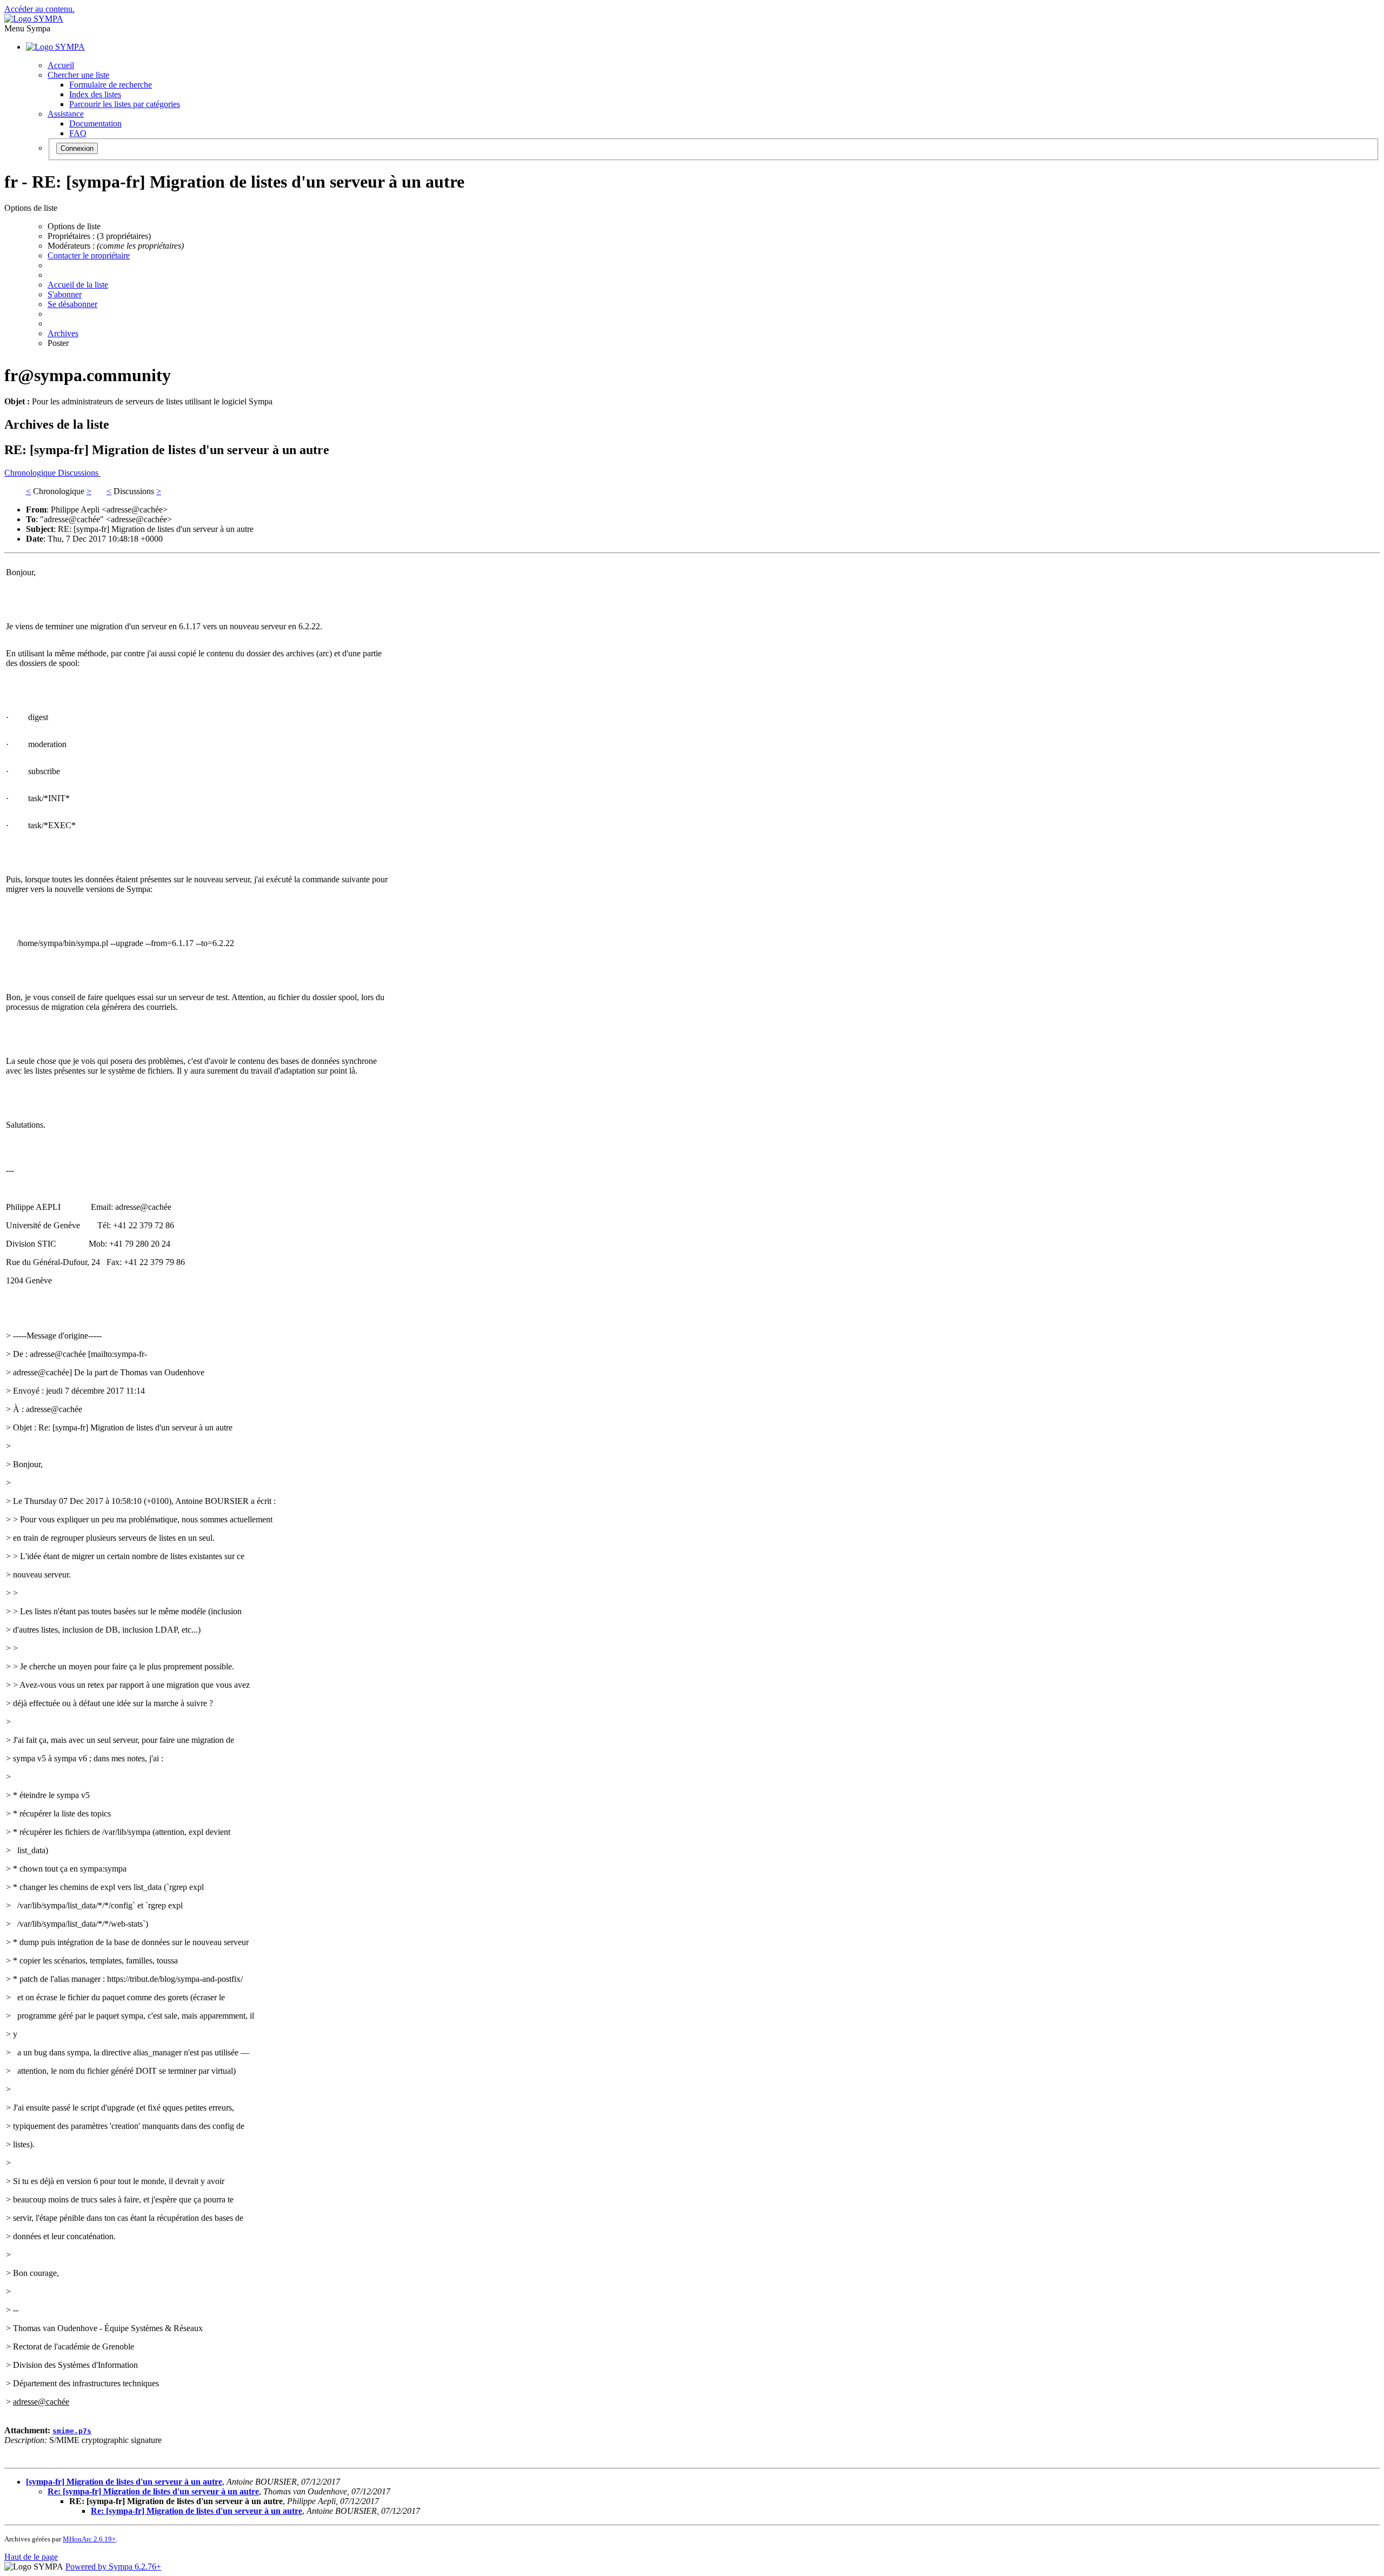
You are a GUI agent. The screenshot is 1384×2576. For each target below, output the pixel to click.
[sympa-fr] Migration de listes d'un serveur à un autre (124, 2482)
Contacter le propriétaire (89, 255)
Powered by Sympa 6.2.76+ (113, 2567)
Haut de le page (31, 2557)
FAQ (78, 133)
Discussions (79, 473)
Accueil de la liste (78, 285)
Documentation (95, 124)
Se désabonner (72, 304)
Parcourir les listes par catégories (125, 104)
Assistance (66, 114)
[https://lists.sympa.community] (34, 19)
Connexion (77, 148)
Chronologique (31, 473)
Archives (63, 333)
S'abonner (65, 294)
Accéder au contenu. (39, 9)
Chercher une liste (78, 75)
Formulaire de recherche (111, 85)
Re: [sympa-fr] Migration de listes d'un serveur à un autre (153, 2491)
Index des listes (95, 94)
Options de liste (74, 226)
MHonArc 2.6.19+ (89, 2539)
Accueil (61, 65)
